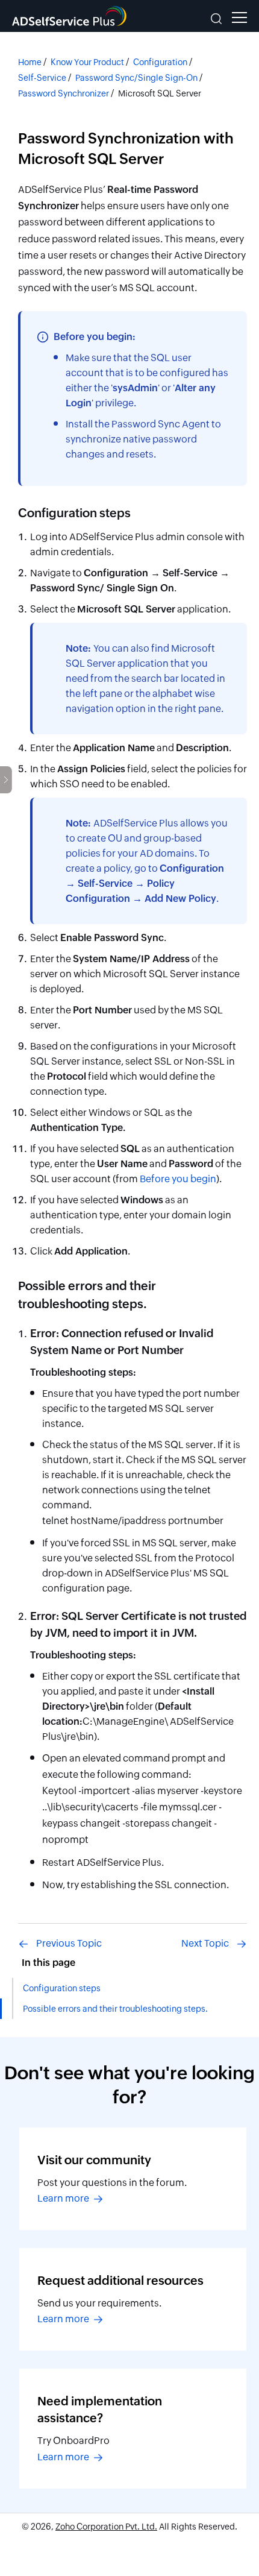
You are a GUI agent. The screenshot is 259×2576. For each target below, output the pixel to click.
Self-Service (42, 78)
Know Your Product (87, 62)
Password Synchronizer (64, 93)
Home (30, 62)
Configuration (160, 62)
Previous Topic (69, 1943)
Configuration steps (62, 1988)
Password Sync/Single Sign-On (136, 78)
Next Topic (205, 1943)
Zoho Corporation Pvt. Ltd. (106, 2527)
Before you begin (178, 1179)
